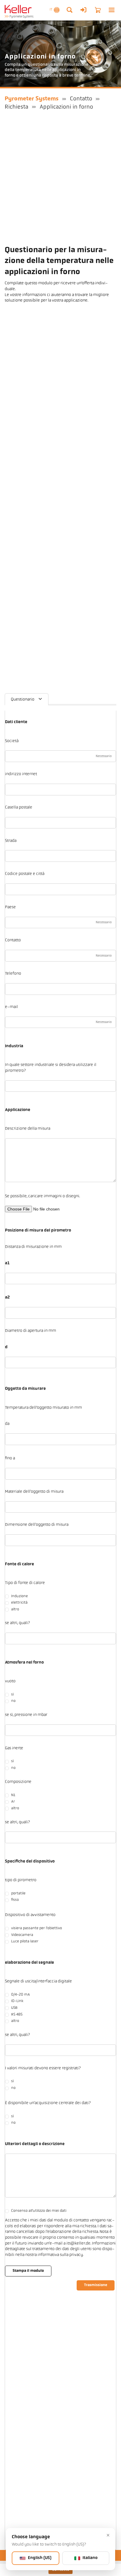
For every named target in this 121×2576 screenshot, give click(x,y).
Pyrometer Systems (32, 99)
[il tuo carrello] (98, 10)
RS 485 (17, 2015)
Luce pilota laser (25, 1942)
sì (12, 1695)
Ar (13, 1802)
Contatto (81, 99)
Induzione (20, 1596)
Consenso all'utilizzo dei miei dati (39, 2211)
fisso (15, 1900)
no (13, 1701)
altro (15, 1609)
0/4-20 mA (21, 1995)
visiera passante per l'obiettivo (37, 1928)
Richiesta (16, 107)
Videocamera (22, 1935)
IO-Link (17, 2001)
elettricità (19, 1603)
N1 (13, 1795)
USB (14, 2008)
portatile (18, 1894)
